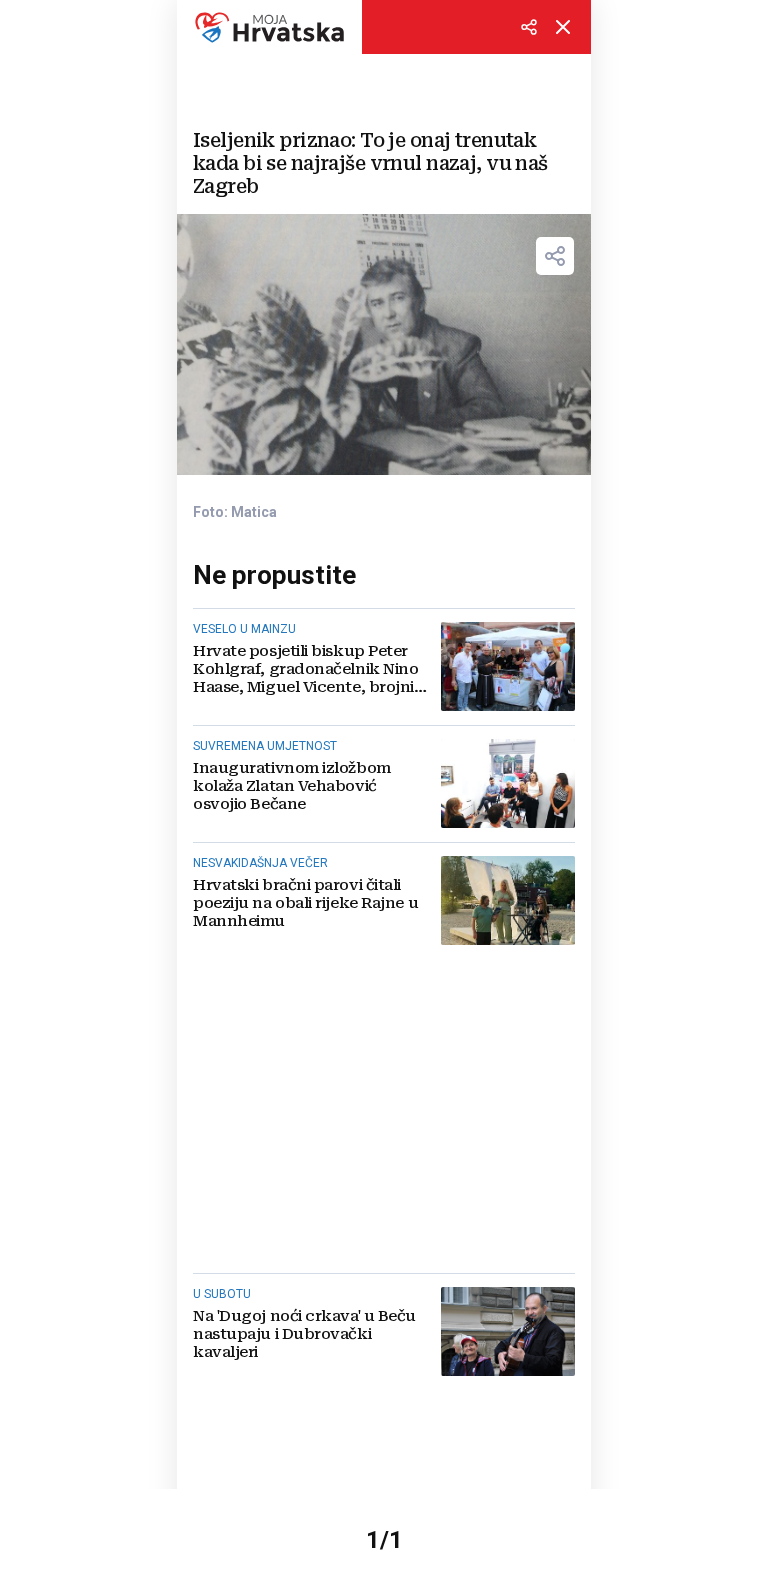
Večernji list (269, 27)
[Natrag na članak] (563, 27)
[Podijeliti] (529, 27)
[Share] (555, 256)
